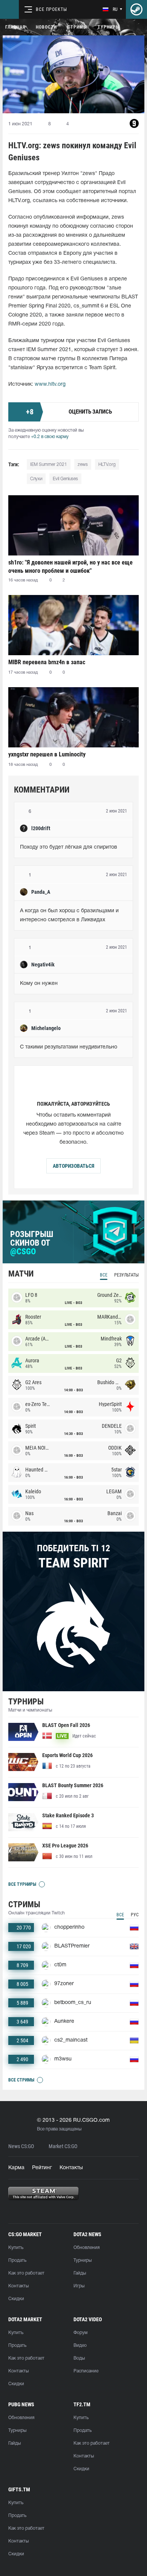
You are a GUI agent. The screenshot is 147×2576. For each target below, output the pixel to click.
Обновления (87, 2248)
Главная (15, 27)
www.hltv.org (50, 384)
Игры (79, 2286)
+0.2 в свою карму (50, 437)
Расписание (86, 2371)
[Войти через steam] (136, 9)
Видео (80, 2345)
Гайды (80, 2273)
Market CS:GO (63, 2146)
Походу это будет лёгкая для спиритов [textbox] (69, 847)
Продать (17, 2260)
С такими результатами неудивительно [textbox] (69, 1047)
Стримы (77, 27)
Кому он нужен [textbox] (39, 984)
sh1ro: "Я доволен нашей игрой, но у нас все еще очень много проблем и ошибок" (70, 567)
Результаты (126, 1275)
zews (83, 465)
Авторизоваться (73, 1166)
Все (104, 1275)
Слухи (36, 479)
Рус (135, 1915)
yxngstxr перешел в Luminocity (47, 754)
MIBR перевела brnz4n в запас (47, 662)
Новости (46, 27)
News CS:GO (21, 2146)
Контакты (71, 2168)
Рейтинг (42, 2168)
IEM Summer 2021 (49, 465)
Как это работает (26, 2273)
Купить (16, 2248)
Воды (79, 2358)
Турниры (109, 27)
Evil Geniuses (65, 479)
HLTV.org (107, 465)
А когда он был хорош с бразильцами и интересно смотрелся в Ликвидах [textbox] (70, 915)
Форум (80, 2333)
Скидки (16, 2299)
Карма (16, 2168)
